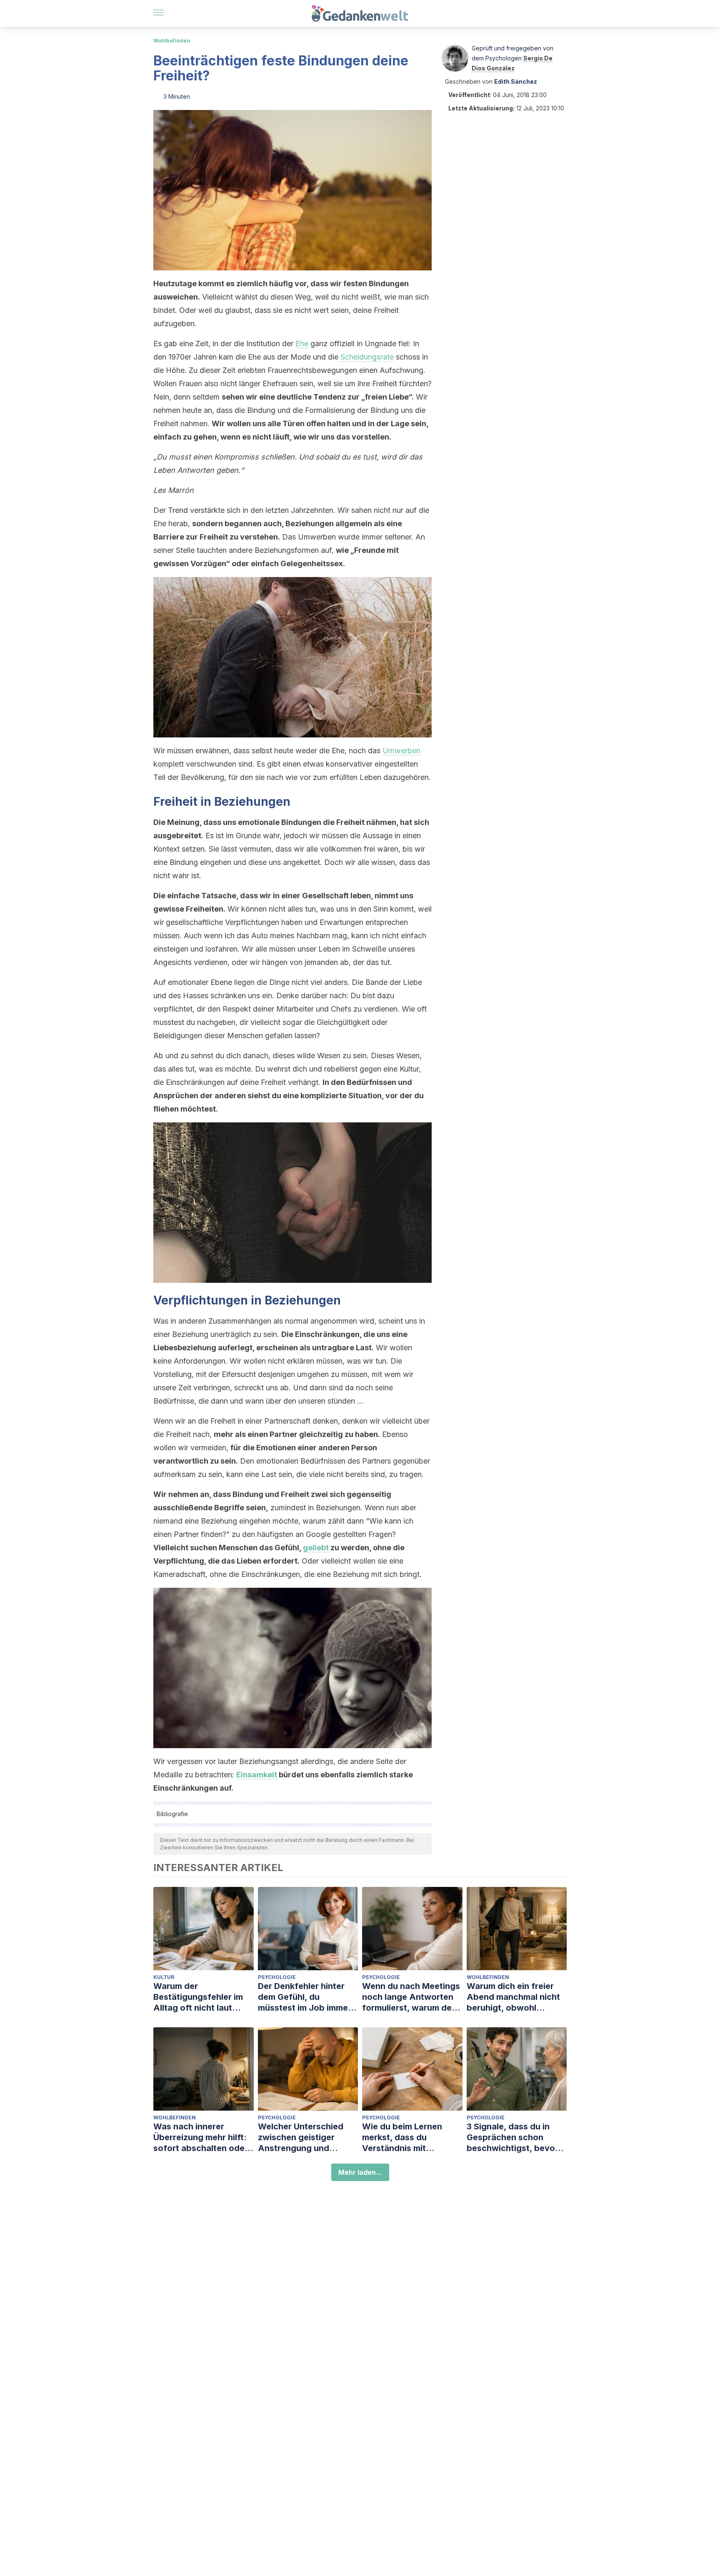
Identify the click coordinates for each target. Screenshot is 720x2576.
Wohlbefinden (172, 41)
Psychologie (277, 1977)
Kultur (164, 1977)
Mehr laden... (360, 2172)
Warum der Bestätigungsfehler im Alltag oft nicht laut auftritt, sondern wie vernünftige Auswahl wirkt (198, 1997)
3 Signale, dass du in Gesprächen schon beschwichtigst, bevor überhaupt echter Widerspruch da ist (512, 2138)
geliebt (316, 1548)
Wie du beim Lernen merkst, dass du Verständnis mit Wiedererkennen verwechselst (402, 2138)
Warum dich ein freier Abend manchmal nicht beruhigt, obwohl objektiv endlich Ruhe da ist (516, 1997)
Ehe (302, 344)
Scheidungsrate (367, 357)
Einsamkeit (257, 1775)
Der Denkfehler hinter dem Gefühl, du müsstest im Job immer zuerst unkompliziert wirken (305, 1997)
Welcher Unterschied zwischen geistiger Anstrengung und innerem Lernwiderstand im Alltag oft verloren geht (307, 2138)
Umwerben (401, 751)
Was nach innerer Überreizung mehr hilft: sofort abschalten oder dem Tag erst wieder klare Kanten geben (201, 2138)
